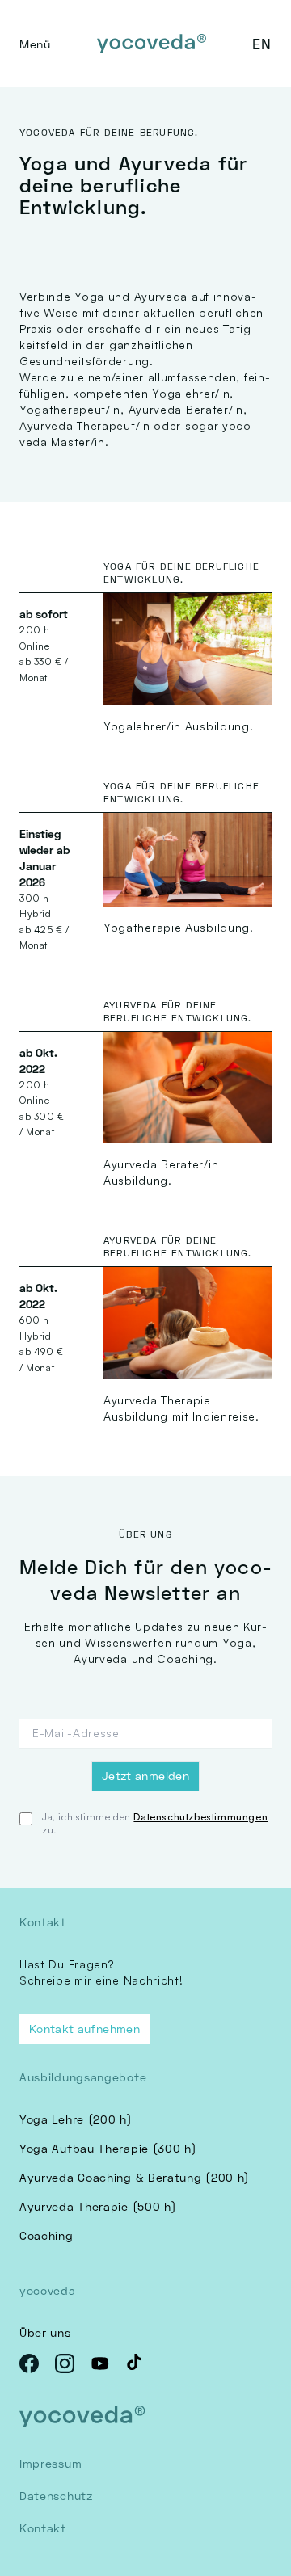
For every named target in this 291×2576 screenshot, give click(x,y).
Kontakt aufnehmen (84, 2029)
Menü (35, 44)
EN (262, 44)
